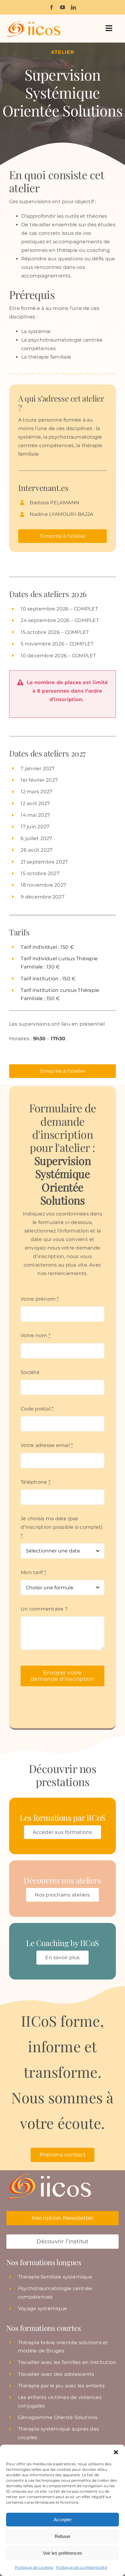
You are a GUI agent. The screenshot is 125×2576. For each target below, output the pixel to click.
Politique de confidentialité (82, 2567)
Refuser (62, 2536)
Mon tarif (33, 1572)
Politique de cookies (34, 2567)
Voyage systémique (42, 2308)
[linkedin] (73, 7)
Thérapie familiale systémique (55, 2277)
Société (30, 1372)
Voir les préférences (62, 2553)
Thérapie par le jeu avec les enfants (61, 2386)
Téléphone (35, 1482)
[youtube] (62, 7)
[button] (116, 2452)
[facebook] (52, 7)
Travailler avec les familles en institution (67, 2362)
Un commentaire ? (44, 1609)
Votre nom (35, 1335)
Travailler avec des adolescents (56, 2374)
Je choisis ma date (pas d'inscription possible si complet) (62, 1527)
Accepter (63, 2520)
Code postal (37, 1409)
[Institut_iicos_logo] (33, 23)
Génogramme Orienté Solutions (58, 2417)
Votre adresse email (47, 1445)
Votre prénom (40, 1299)
